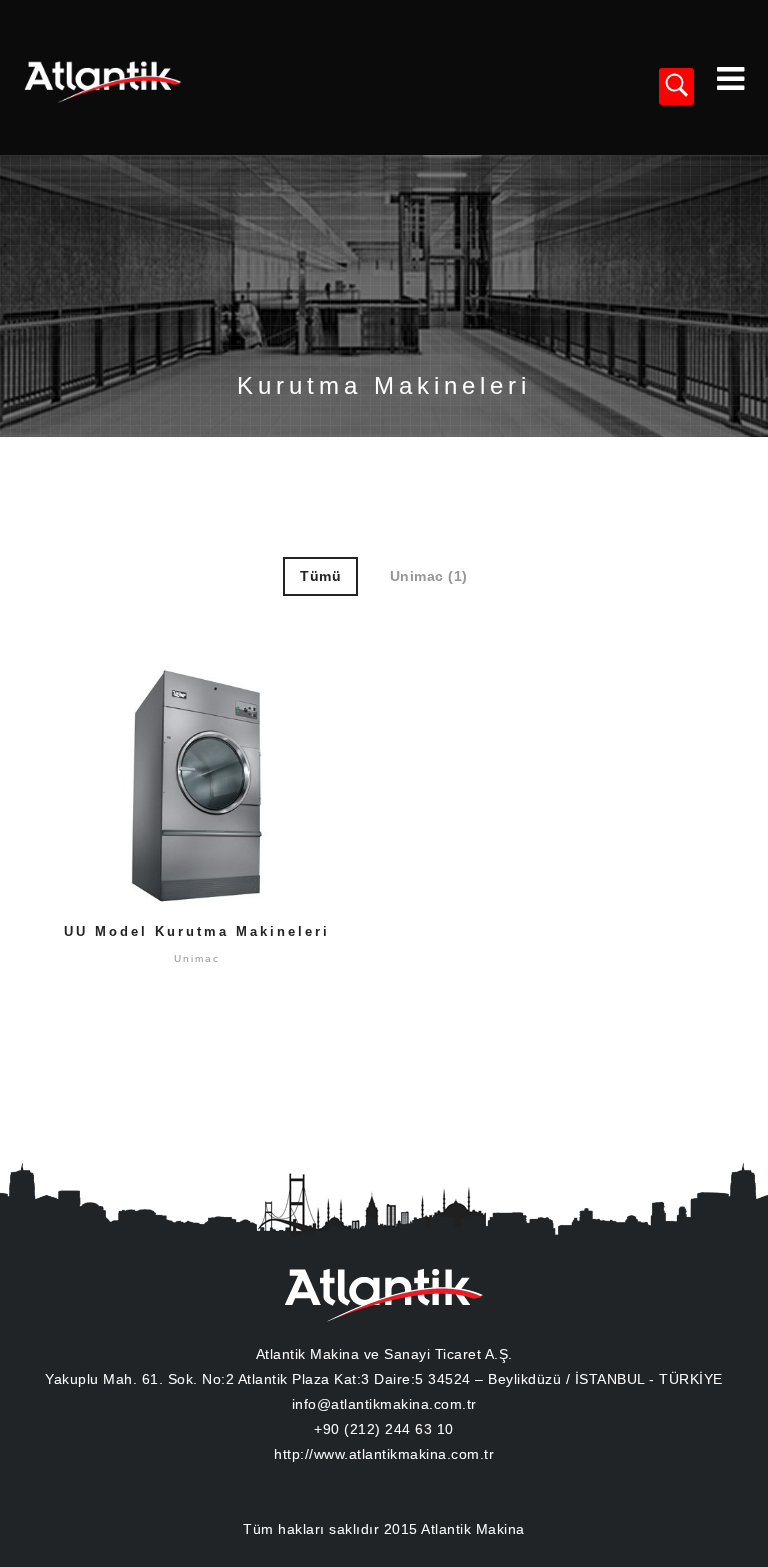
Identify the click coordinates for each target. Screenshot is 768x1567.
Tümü (320, 576)
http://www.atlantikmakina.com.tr (384, 1454)
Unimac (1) (429, 576)
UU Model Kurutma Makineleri (197, 931)
